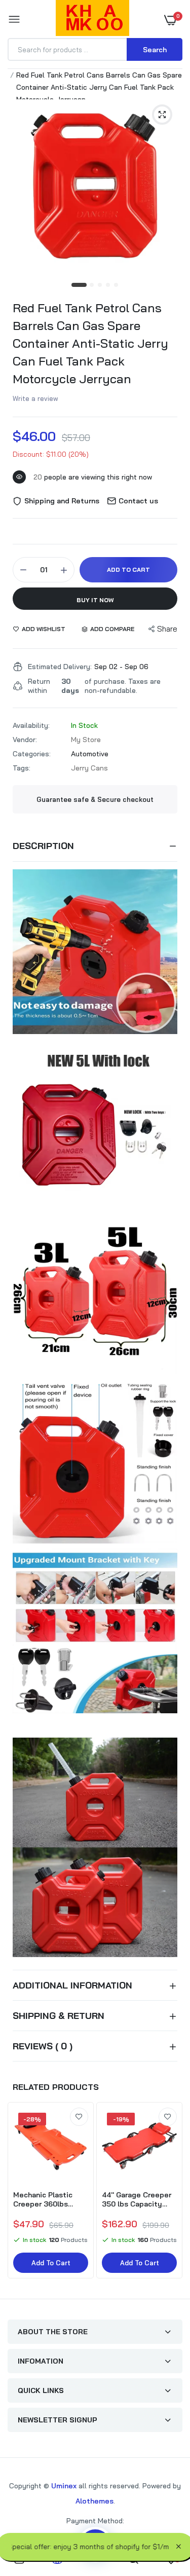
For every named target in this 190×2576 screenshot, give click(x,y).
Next (170, 2197)
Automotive (90, 754)
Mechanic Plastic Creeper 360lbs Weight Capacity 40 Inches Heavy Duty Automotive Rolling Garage (48, 2199)
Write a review (35, 398)
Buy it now (95, 600)
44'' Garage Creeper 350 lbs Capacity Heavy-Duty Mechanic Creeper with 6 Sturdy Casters (137, 2199)
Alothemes (94, 2501)
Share (167, 629)
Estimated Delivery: (60, 667)
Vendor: (25, 740)
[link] (79, 2117)
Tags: (22, 768)
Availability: (31, 725)
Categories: (32, 754)
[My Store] (92, 20)
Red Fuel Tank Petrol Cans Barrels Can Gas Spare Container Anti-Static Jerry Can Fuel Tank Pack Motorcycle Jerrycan (90, 343)
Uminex (64, 2486)
